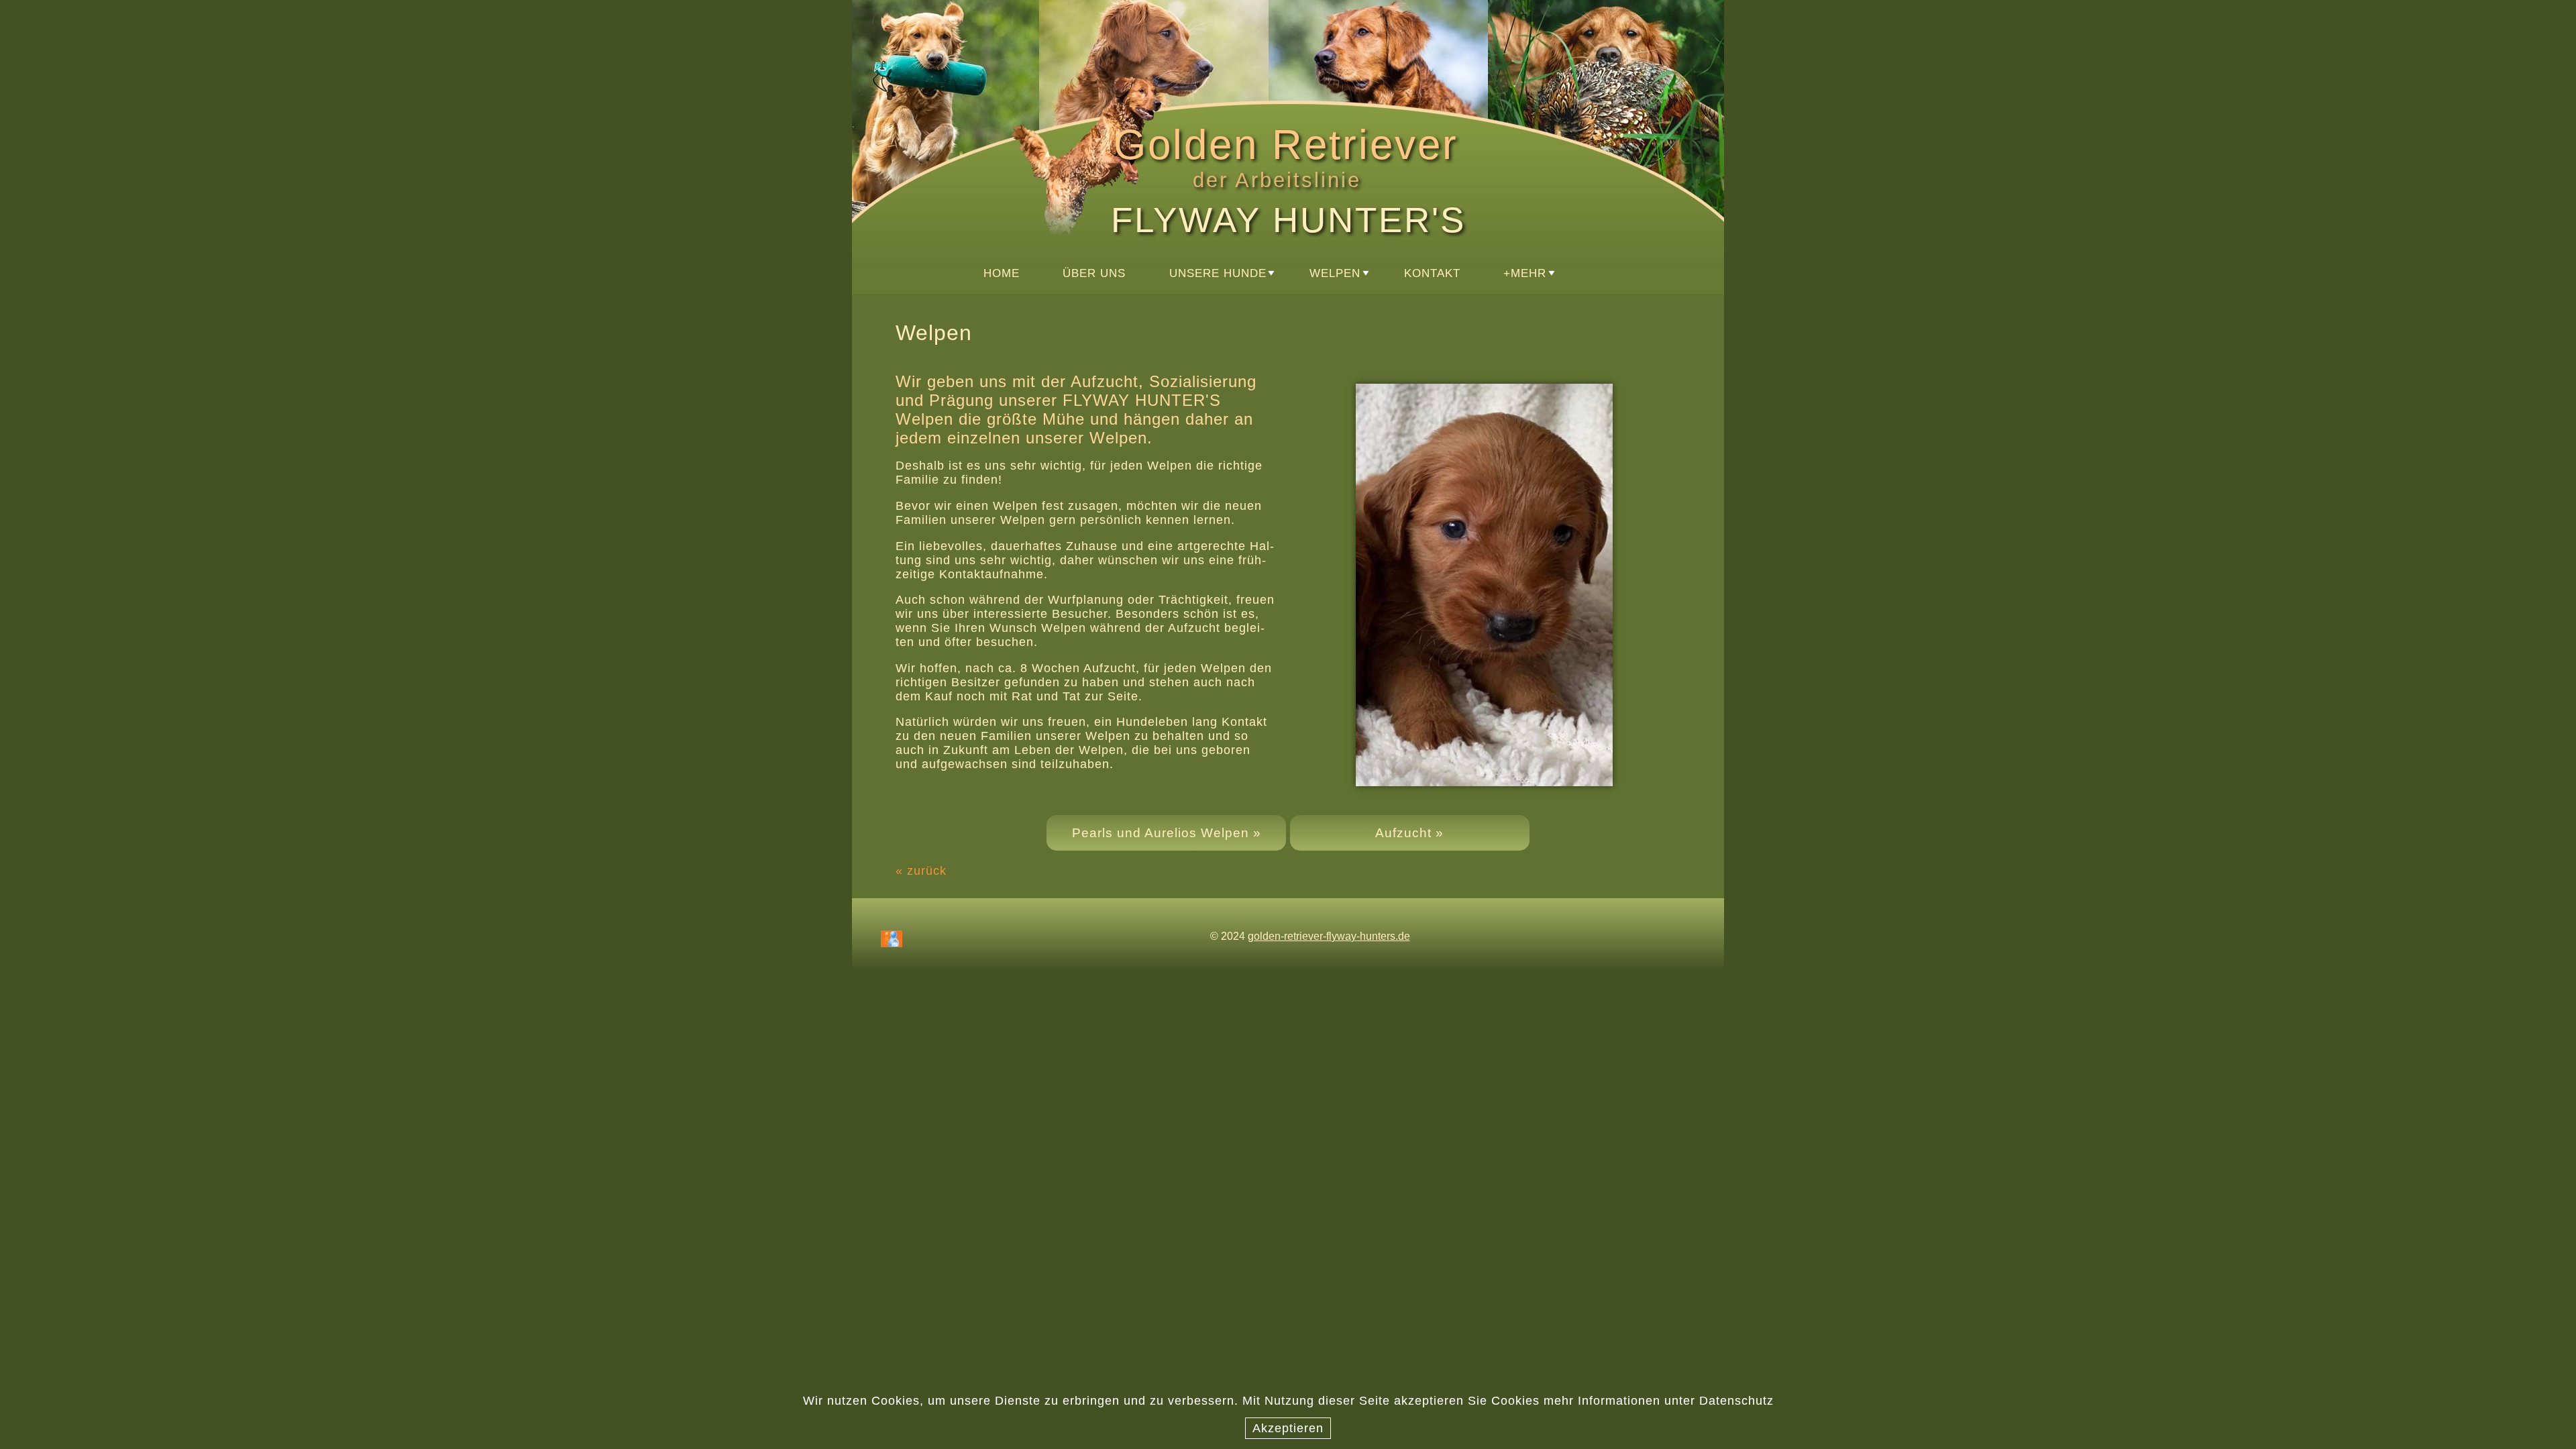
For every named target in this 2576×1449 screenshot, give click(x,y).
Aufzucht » (1409, 833)
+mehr (1525, 273)
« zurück (921, 871)
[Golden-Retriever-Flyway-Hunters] (983, 96)
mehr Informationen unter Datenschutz (1659, 1401)
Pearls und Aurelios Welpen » (1167, 833)
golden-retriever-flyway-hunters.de (1329, 936)
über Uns (1094, 273)
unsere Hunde (1218, 273)
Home (1002, 273)
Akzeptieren (1288, 1428)
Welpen (1335, 273)
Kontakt (1432, 273)
